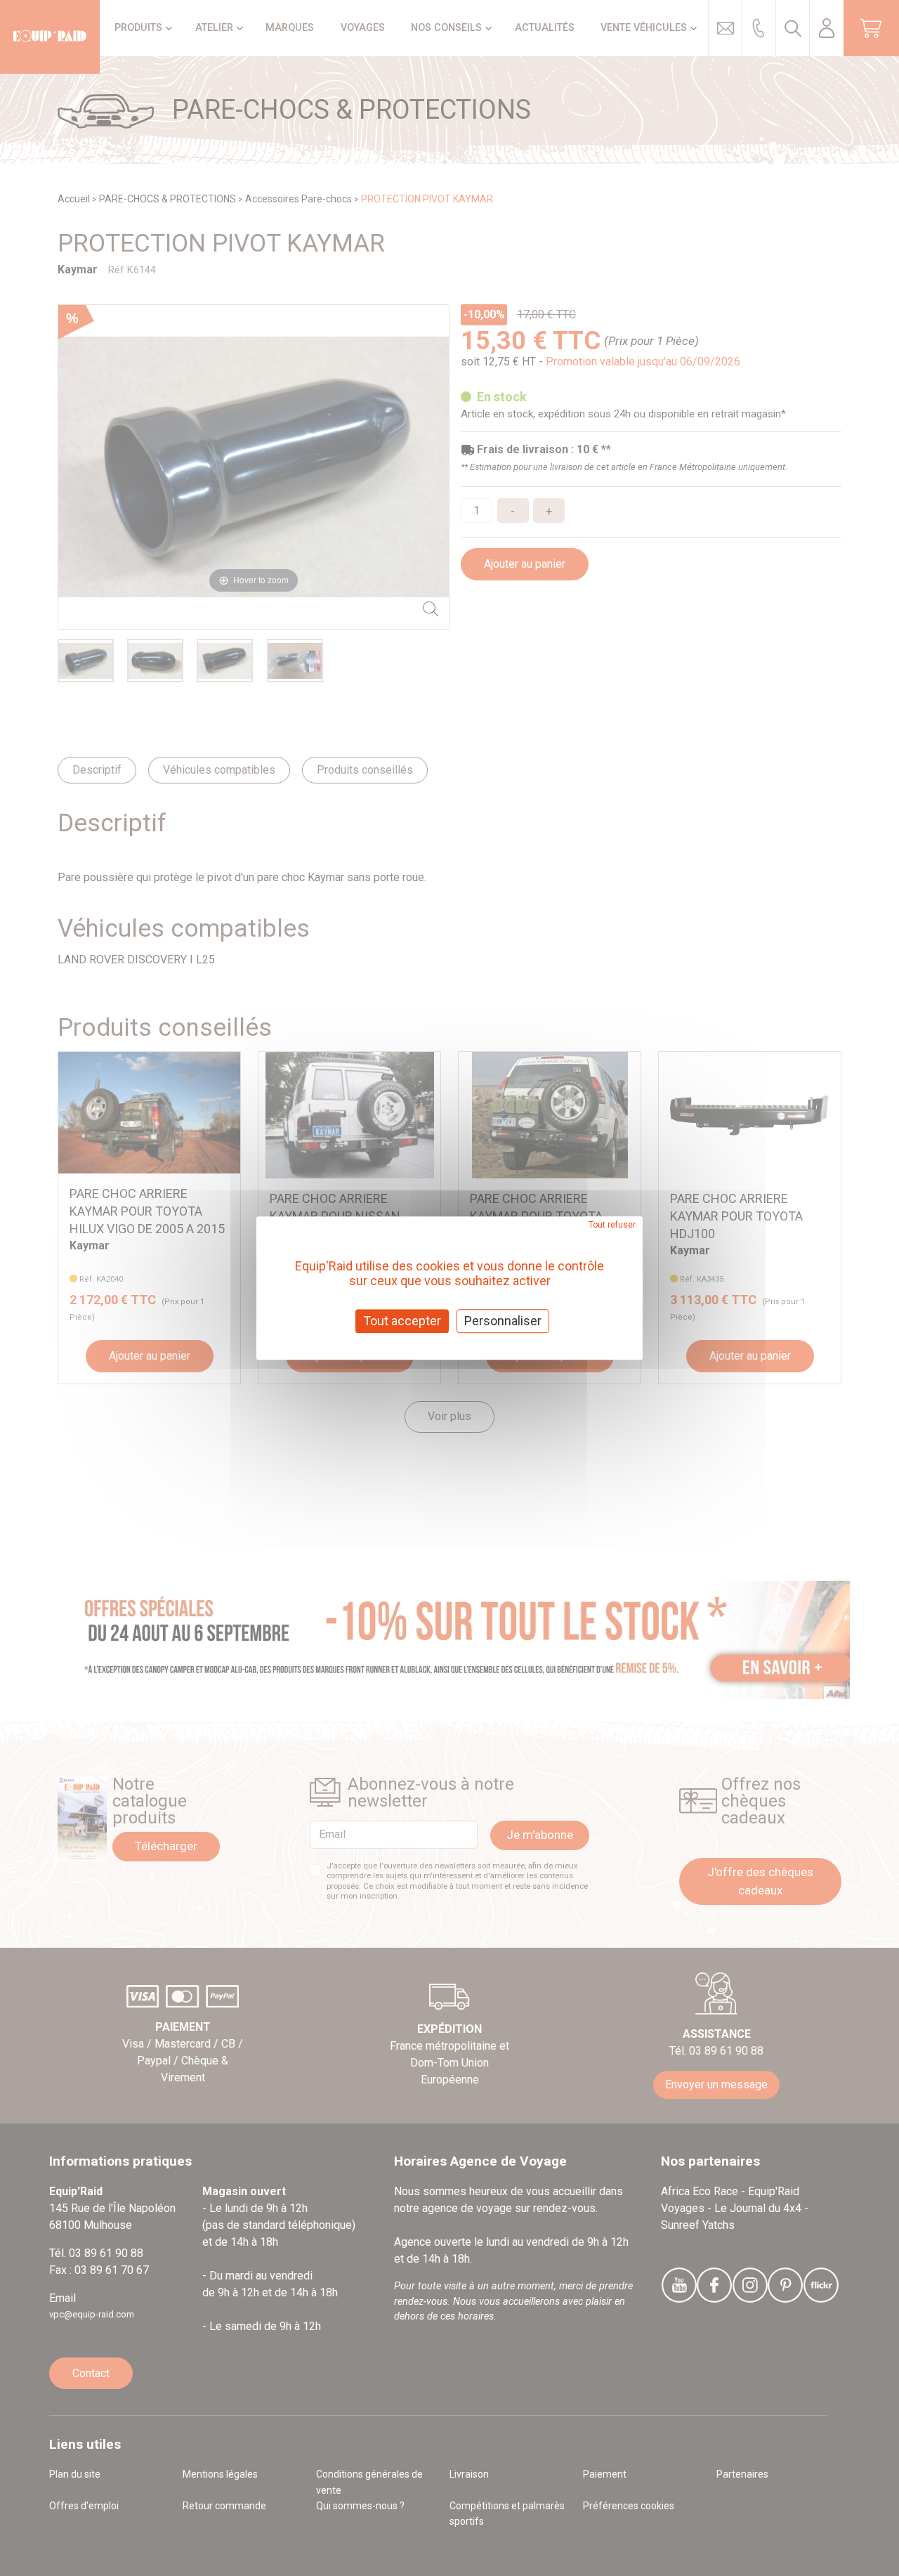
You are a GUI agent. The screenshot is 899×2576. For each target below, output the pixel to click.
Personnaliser (503, 1321)
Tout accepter (402, 1321)
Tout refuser (612, 1225)
